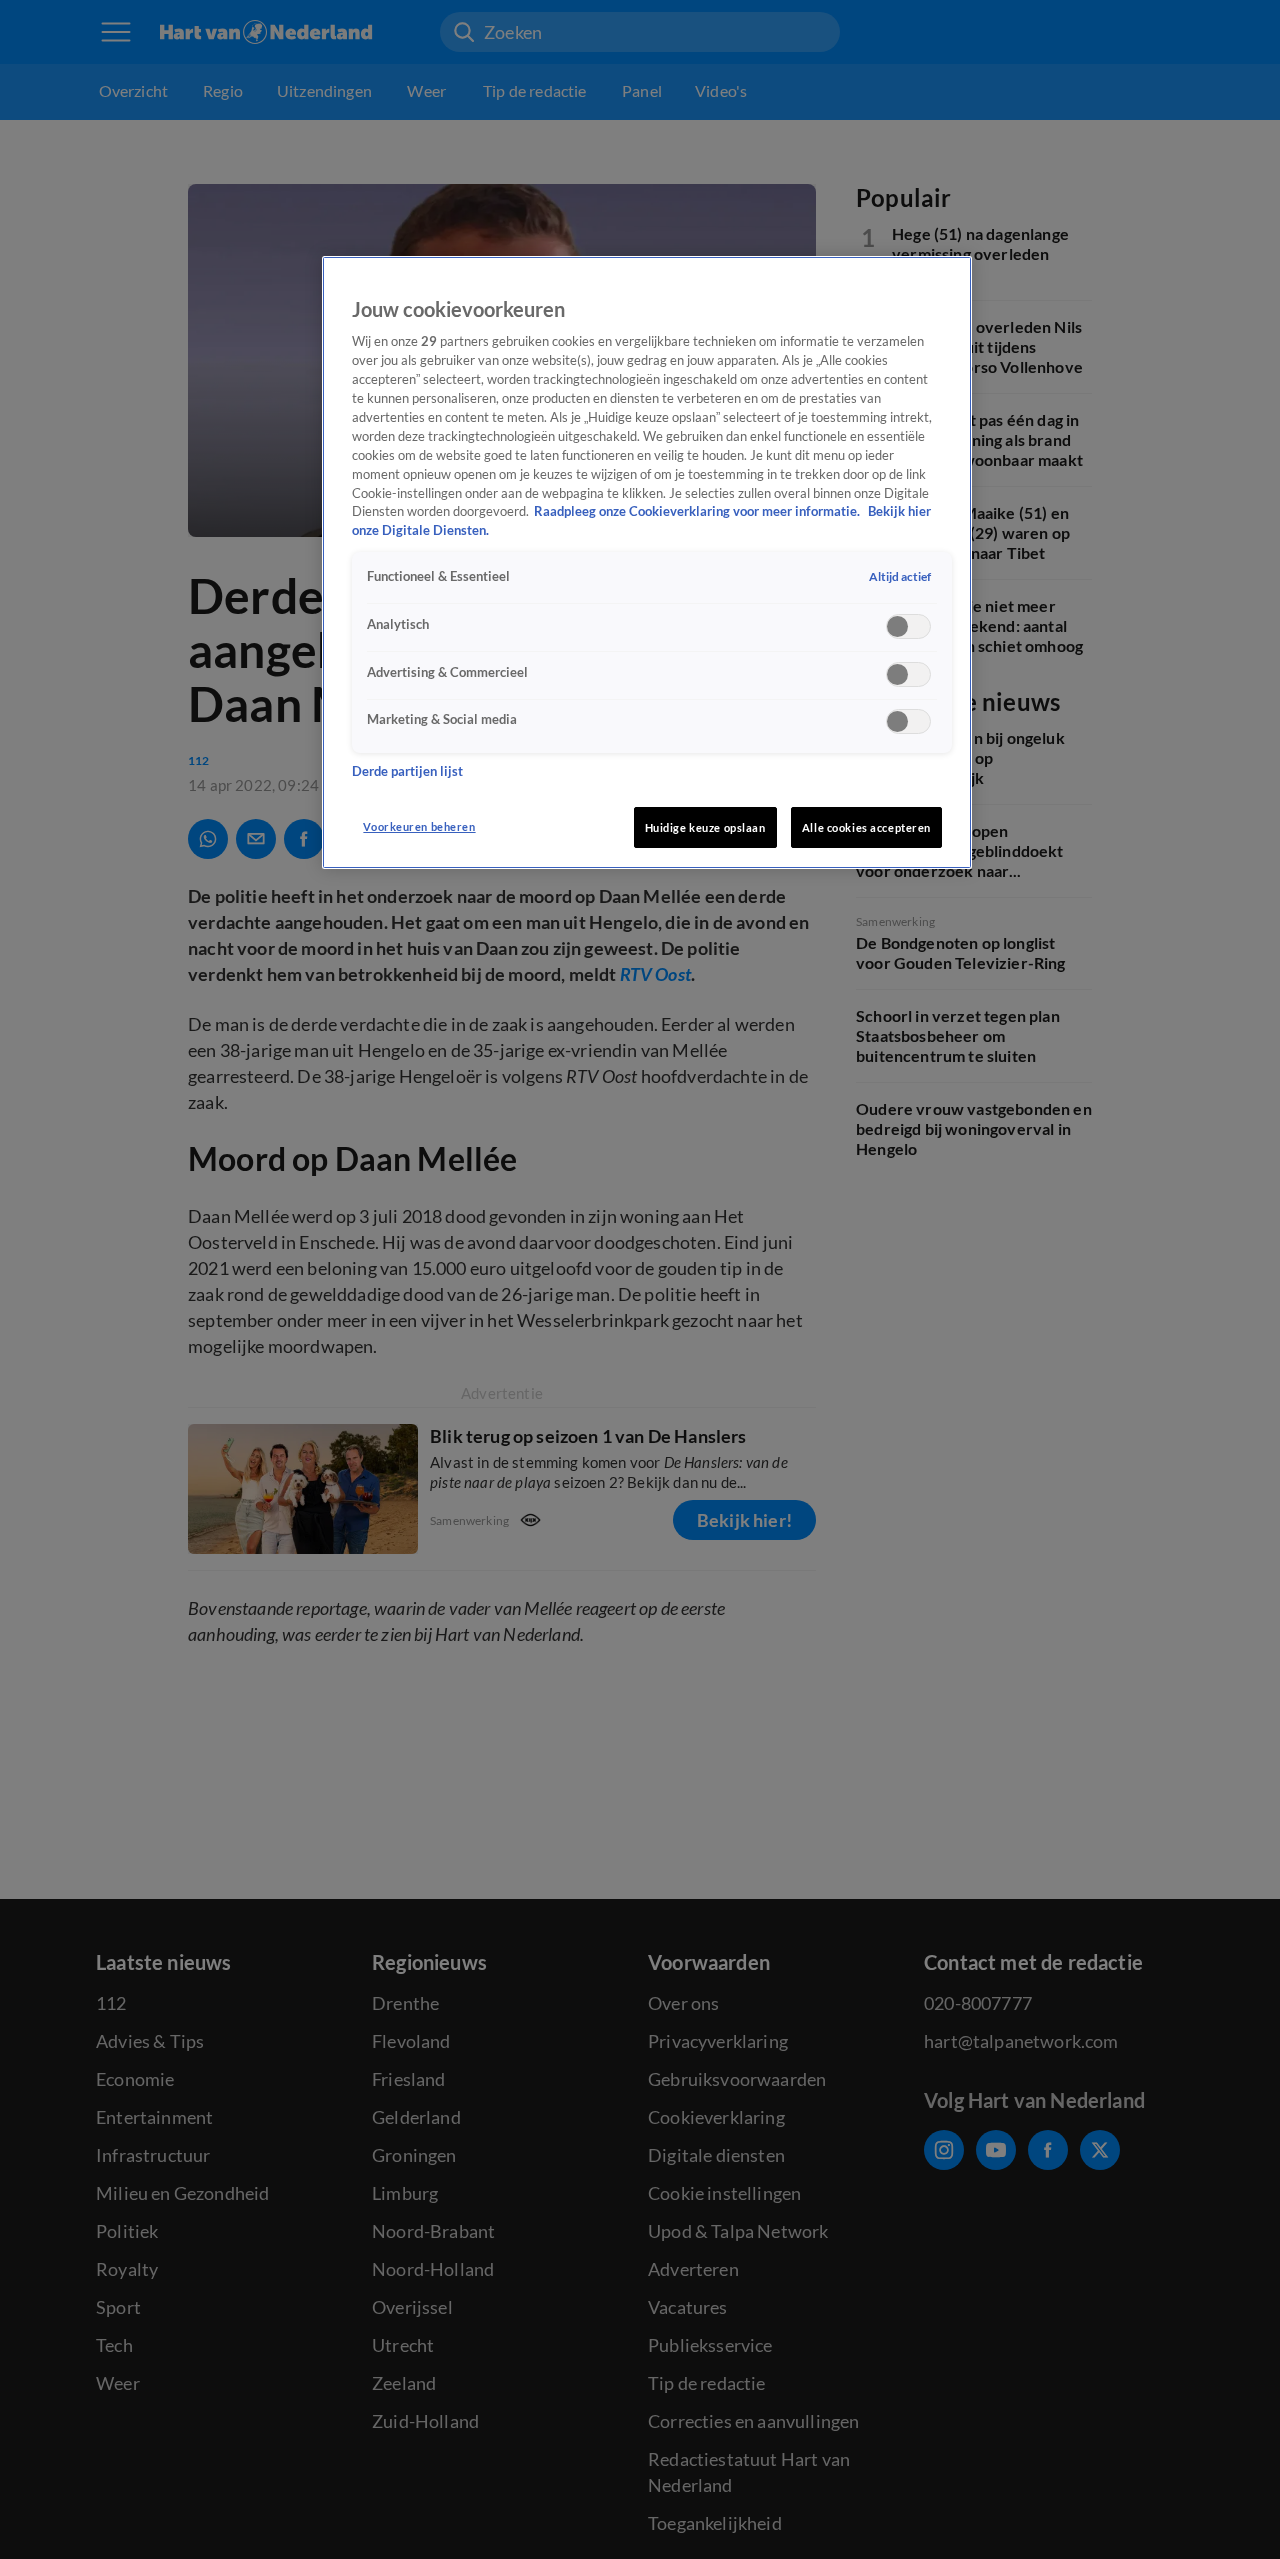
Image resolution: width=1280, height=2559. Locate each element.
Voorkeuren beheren (419, 826)
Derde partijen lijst (407, 771)
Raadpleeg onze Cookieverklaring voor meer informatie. (698, 511)
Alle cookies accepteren (866, 827)
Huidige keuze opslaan (705, 827)
